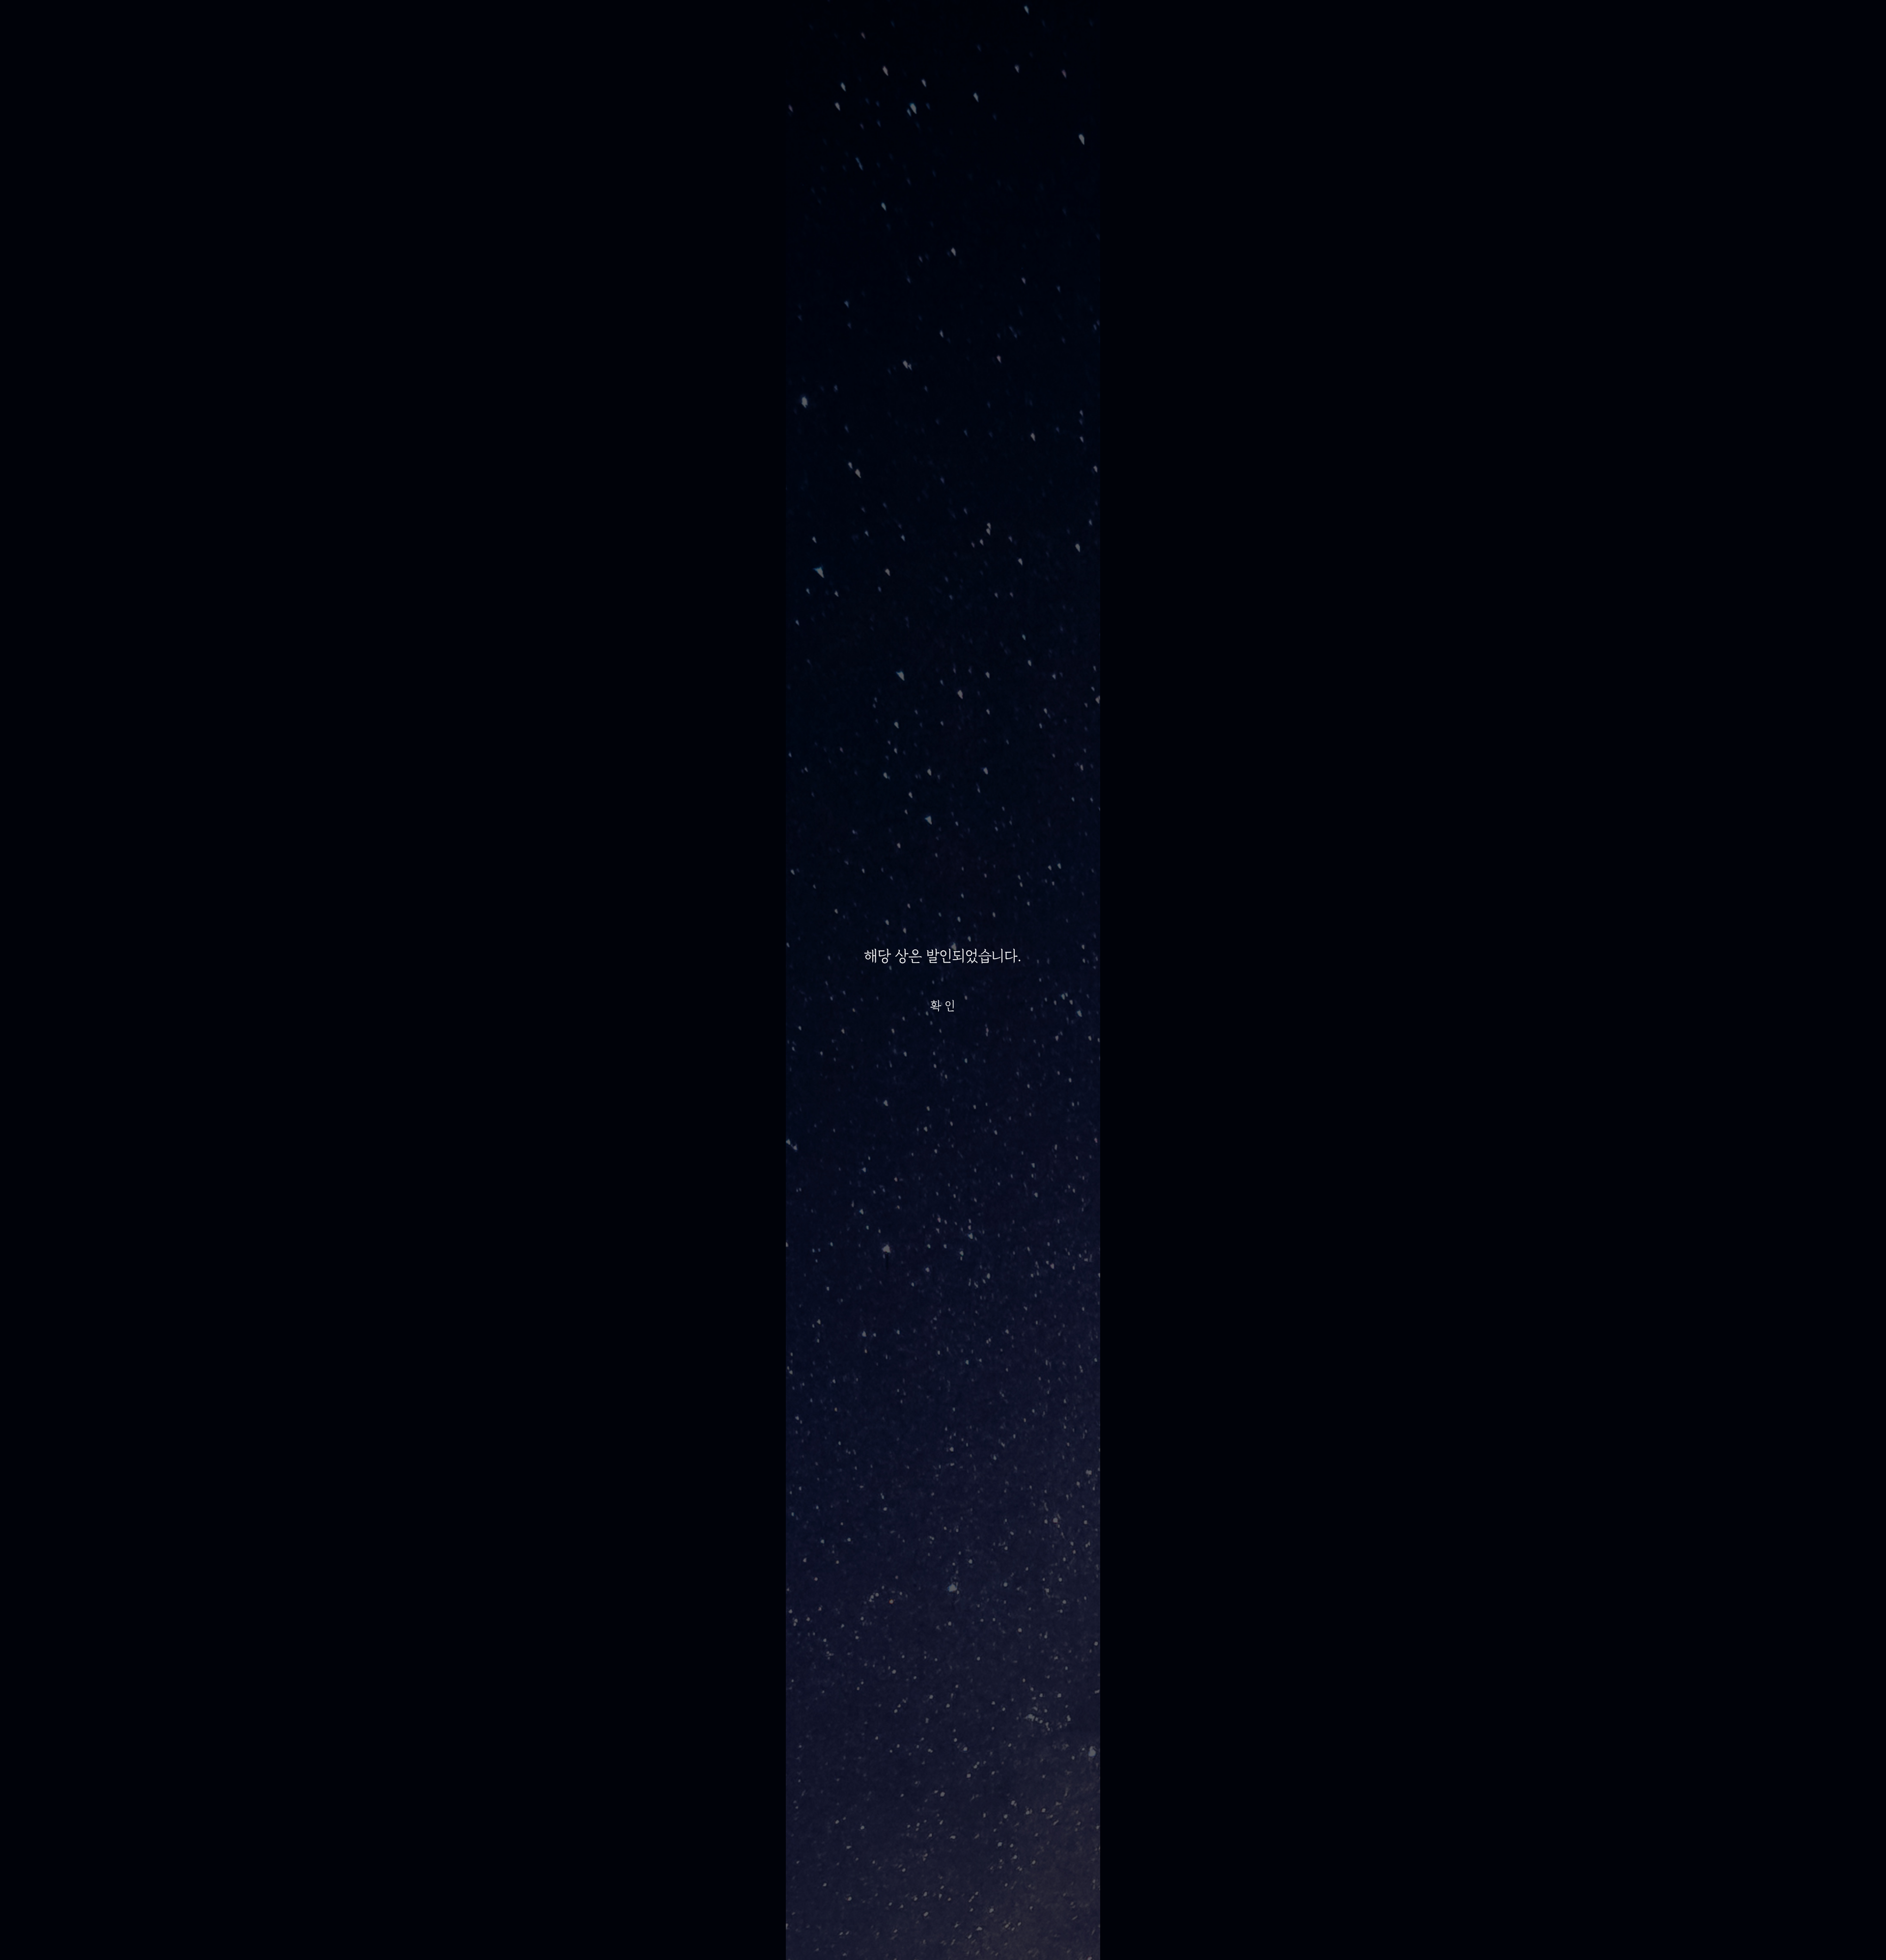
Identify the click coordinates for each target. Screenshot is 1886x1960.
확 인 (943, 1006)
